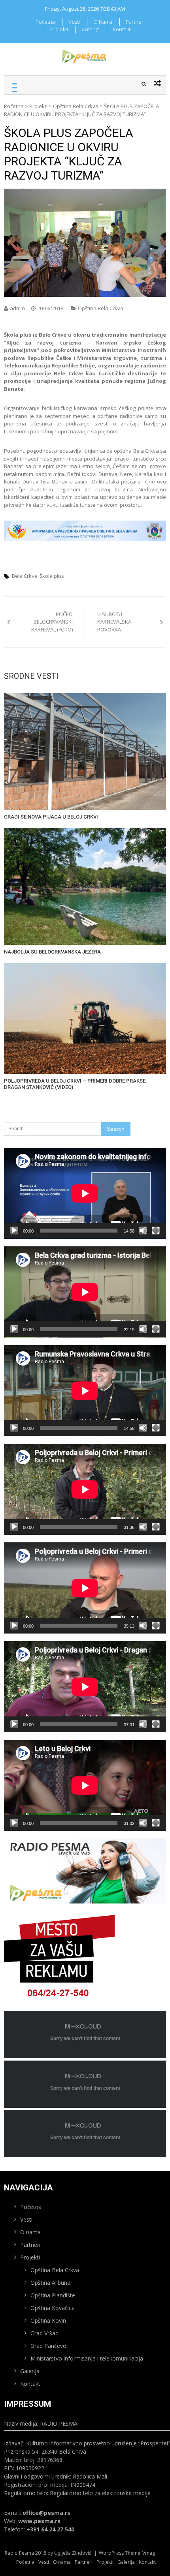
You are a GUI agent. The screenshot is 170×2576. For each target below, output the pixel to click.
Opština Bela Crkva (76, 106)
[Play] (14, 1231)
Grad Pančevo (48, 2346)
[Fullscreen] (156, 1231)
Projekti (59, 29)
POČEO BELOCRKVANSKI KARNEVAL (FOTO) (52, 622)
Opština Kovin (48, 2320)
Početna (45, 22)
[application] (85, 1193)
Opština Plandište (53, 2295)
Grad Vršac (44, 2333)
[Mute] (143, 1231)
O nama (103, 22)
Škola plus (52, 576)
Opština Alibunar (51, 2283)
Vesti (74, 22)
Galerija (91, 29)
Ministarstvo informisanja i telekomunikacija (87, 2358)
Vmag (149, 2553)
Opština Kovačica (53, 2308)
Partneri (135, 22)
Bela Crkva (25, 576)
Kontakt (122, 29)
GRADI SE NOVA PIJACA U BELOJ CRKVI (51, 817)
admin (17, 308)
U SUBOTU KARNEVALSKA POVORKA (114, 622)
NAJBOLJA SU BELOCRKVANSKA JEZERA (52, 952)
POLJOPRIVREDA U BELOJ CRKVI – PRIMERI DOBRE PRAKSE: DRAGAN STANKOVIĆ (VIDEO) (75, 1084)
